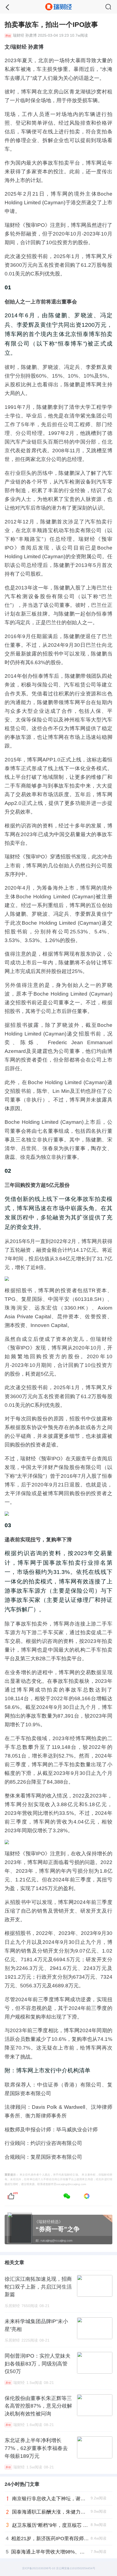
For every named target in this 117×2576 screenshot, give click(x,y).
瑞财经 (19, 36)
